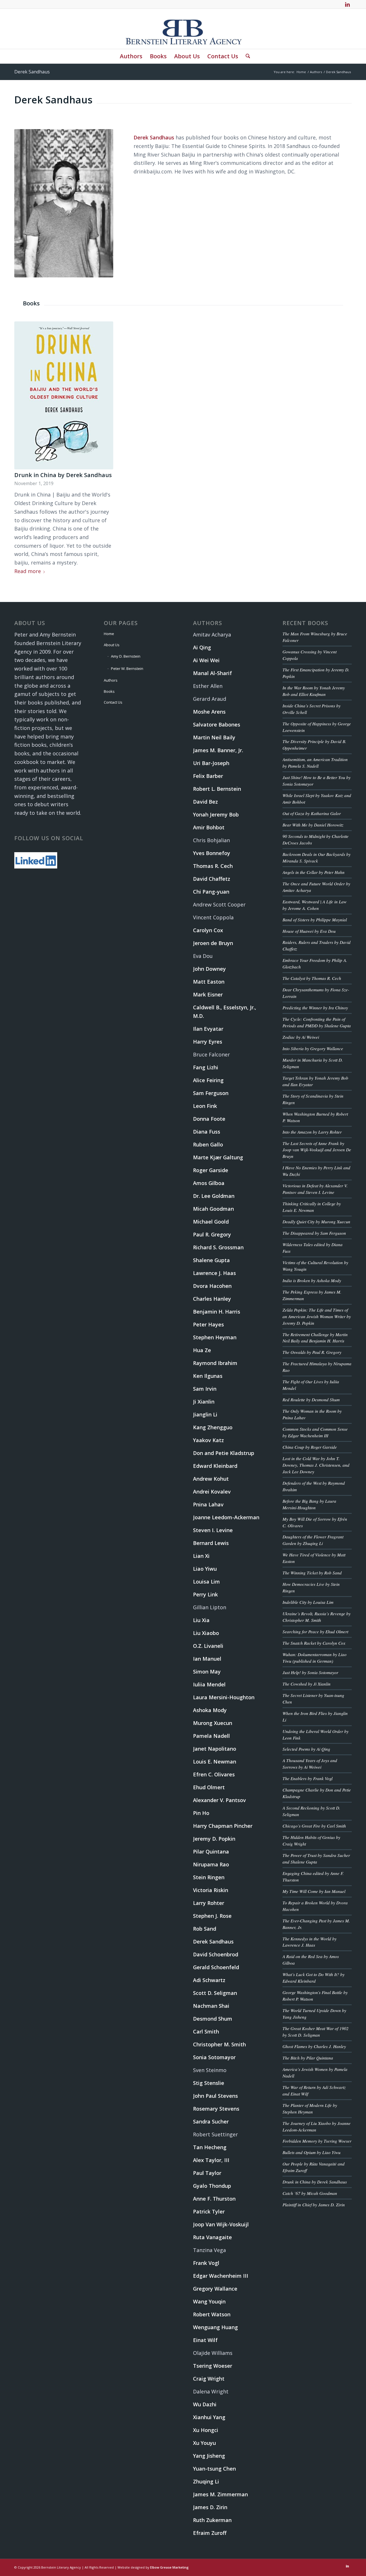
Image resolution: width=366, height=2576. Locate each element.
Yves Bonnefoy (212, 853)
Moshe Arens (209, 712)
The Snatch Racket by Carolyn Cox (314, 1643)
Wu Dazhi (205, 2404)
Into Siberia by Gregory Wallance (313, 1048)
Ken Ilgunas (208, 1376)
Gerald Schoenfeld (216, 1967)
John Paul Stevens (215, 2096)
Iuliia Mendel (209, 1684)
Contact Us (113, 702)
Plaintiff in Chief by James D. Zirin (314, 2205)
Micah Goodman (213, 1209)
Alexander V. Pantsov (219, 1800)
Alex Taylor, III (211, 2160)
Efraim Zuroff (210, 2533)
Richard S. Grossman (218, 1247)
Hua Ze (202, 1350)
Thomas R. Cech (213, 866)
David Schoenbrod (216, 1954)
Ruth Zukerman (212, 2520)
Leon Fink (205, 1106)
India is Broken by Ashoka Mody (312, 1280)
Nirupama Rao (211, 1864)
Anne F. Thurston (214, 2199)
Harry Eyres (208, 1042)
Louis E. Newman (215, 1762)
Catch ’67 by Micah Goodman (310, 2193)
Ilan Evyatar (208, 1029)
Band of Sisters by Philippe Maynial (315, 920)
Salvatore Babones (217, 724)
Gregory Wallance (215, 2289)
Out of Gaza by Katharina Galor (312, 813)
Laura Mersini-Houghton (224, 1697)
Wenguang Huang (215, 2327)
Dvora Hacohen (212, 1286)
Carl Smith (206, 2031)
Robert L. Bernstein (217, 789)
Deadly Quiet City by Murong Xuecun (316, 1222)
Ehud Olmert (209, 1787)
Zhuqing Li (206, 2481)
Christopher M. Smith (219, 2044)
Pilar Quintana (211, 1852)
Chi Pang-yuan (211, 892)
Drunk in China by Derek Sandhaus (63, 475)
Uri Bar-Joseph (211, 763)
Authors (111, 680)
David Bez (205, 802)
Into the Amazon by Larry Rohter (312, 1132)
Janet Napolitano (215, 1749)
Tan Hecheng (210, 2147)
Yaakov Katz (208, 1440)
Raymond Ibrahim (215, 1363)
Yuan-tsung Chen (214, 2469)
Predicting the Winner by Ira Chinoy (315, 1008)
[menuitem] (131, 56)
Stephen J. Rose (212, 1916)
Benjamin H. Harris (217, 1312)
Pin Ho (201, 1813)
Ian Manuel (207, 1659)
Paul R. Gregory (212, 1234)
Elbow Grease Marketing (169, 2567)
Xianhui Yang (209, 2417)
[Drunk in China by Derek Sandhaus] (64, 395)
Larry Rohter (209, 1903)
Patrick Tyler (209, 2211)
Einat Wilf (205, 2340)
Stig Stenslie (209, 2083)
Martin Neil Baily (214, 737)
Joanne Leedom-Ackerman (226, 1517)
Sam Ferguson (211, 1093)
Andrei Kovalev (212, 1492)
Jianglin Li (205, 1414)
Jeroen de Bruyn (213, 943)
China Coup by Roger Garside (310, 1447)
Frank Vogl (206, 2263)
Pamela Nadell (211, 1736)
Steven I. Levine (213, 1530)
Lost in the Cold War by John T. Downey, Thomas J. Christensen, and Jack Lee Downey (316, 1465)
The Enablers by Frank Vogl (308, 1778)
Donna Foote (209, 1119)
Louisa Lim (206, 1582)
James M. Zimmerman (220, 2494)
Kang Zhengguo (213, 1427)
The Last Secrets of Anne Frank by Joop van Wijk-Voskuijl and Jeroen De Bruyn (317, 1150)
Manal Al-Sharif (212, 673)
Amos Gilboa (209, 1183)
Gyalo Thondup (212, 2186)
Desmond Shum (213, 2019)
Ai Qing (202, 647)
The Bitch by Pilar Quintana (308, 2058)
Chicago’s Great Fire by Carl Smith (314, 1826)
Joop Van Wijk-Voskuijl (221, 2224)
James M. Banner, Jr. (218, 750)
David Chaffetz (212, 879)
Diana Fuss (207, 1132)
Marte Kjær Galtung (218, 1157)
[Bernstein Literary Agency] (183, 29)
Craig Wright (209, 2379)
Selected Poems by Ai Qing (306, 1749)
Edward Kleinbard (215, 1466)
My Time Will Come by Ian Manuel (314, 1891)
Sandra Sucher (211, 2121)
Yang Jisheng (209, 2456)
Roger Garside (211, 1170)
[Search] (246, 56)
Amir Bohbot (209, 827)
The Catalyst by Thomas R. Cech (312, 978)
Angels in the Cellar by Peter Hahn (314, 872)
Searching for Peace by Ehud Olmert (315, 1632)
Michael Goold (211, 1222)
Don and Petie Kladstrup (224, 1453)
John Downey (209, 969)
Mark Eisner (208, 994)
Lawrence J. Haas (214, 1273)
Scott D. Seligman (215, 1993)
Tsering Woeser (213, 2366)
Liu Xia (201, 1620)
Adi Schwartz (209, 1980)
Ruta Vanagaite (212, 2237)
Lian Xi (201, 1556)
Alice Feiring (208, 1080)
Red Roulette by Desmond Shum (311, 1400)
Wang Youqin (209, 2301)
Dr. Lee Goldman (214, 1196)
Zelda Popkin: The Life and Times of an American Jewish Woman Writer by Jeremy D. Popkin (317, 1316)
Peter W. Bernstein (127, 668)
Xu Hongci (206, 2430)
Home (109, 634)
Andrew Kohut (211, 1479)
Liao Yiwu (205, 1569)
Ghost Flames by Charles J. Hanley (314, 2046)
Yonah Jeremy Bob (216, 814)
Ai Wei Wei (206, 660)
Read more (28, 571)
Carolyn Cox (208, 930)
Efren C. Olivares (214, 1774)
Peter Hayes (208, 1324)
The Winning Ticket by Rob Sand (312, 1573)
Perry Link (205, 1594)
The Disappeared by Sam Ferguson (314, 1233)
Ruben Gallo (208, 1144)
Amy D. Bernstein (126, 656)
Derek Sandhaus (32, 72)
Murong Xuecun (213, 1723)
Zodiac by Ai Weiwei (301, 1037)
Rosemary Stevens (216, 2109)
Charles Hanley (212, 1299)
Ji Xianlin (204, 1402)
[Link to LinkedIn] (347, 4)
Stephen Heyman (215, 1337)
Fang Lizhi (206, 1067)
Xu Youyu (204, 2443)
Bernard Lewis (211, 1543)
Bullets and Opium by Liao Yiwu (312, 2152)
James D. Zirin (210, 2507)
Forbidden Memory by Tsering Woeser (317, 2141)
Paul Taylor (207, 2173)
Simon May (207, 1672)
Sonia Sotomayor (214, 2057)
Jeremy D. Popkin (214, 1839)
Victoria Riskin (211, 1890)
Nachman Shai (211, 2006)
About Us (112, 645)
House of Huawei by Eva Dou (309, 931)
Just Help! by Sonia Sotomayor (310, 1672)
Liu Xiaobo (206, 1633)
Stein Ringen (209, 1877)
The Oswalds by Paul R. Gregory (312, 1352)
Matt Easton (209, 982)
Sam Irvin (205, 1389)
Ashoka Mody (210, 1710)
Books (109, 691)
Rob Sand (205, 1929)
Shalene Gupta (211, 1260)
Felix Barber (208, 776)
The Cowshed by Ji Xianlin (307, 1684)
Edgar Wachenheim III (221, 2276)
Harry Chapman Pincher (223, 1826)
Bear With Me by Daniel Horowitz (313, 825)
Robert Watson (212, 2314)
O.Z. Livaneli (208, 1646)
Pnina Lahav (208, 1504)
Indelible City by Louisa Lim (308, 1602)
